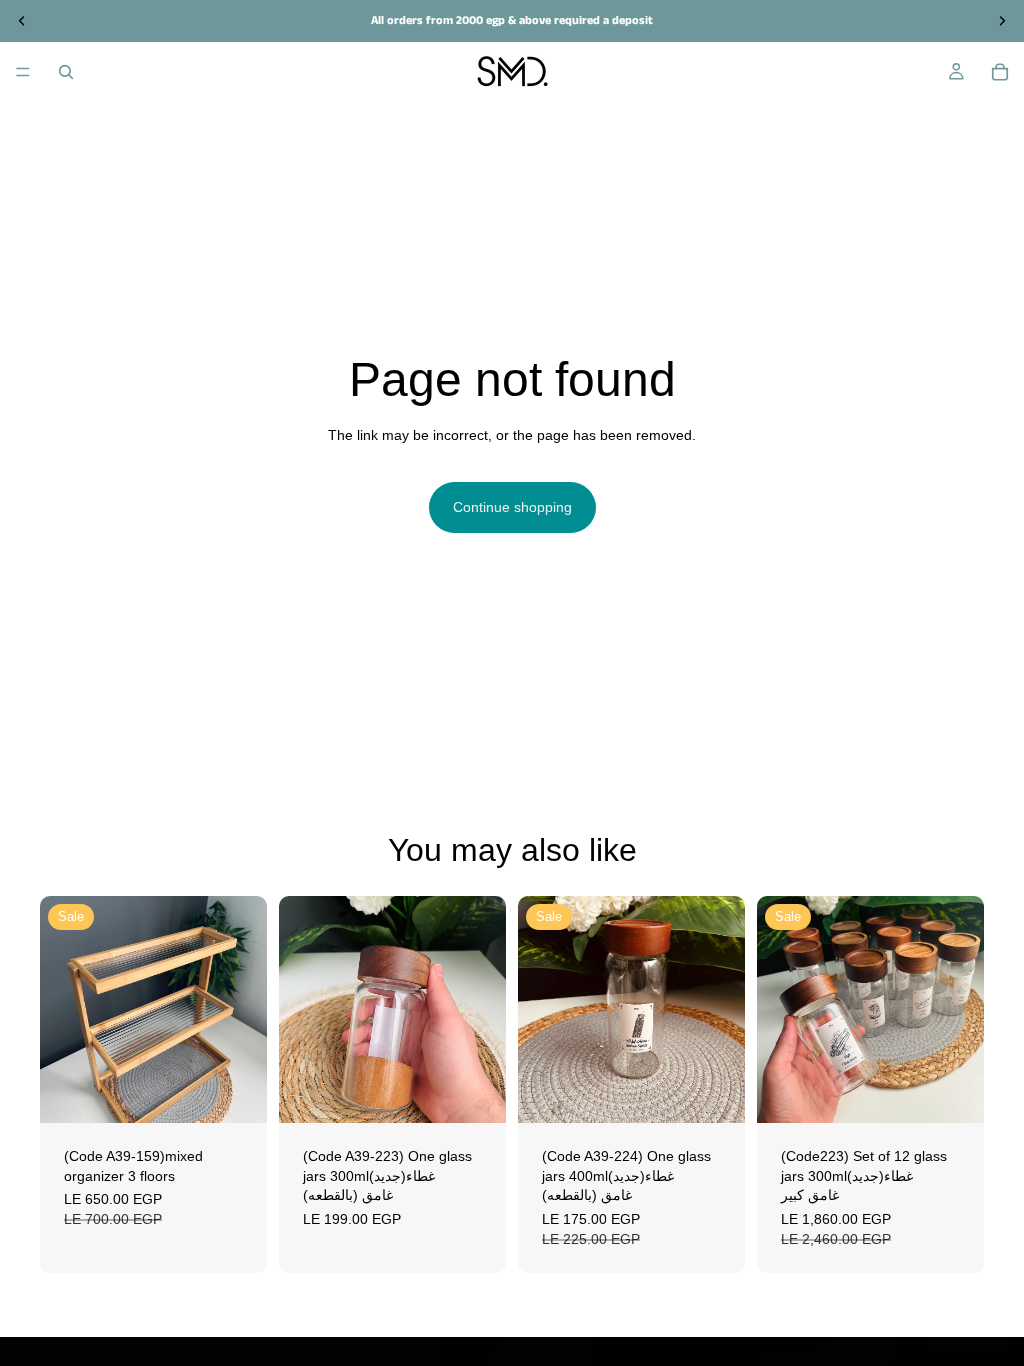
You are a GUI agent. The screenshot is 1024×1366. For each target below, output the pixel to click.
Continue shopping (512, 507)
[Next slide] (245, 1010)
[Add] (236, 1092)
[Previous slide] (62, 1010)
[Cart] (1000, 72)
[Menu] (23, 72)
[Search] (66, 72)
